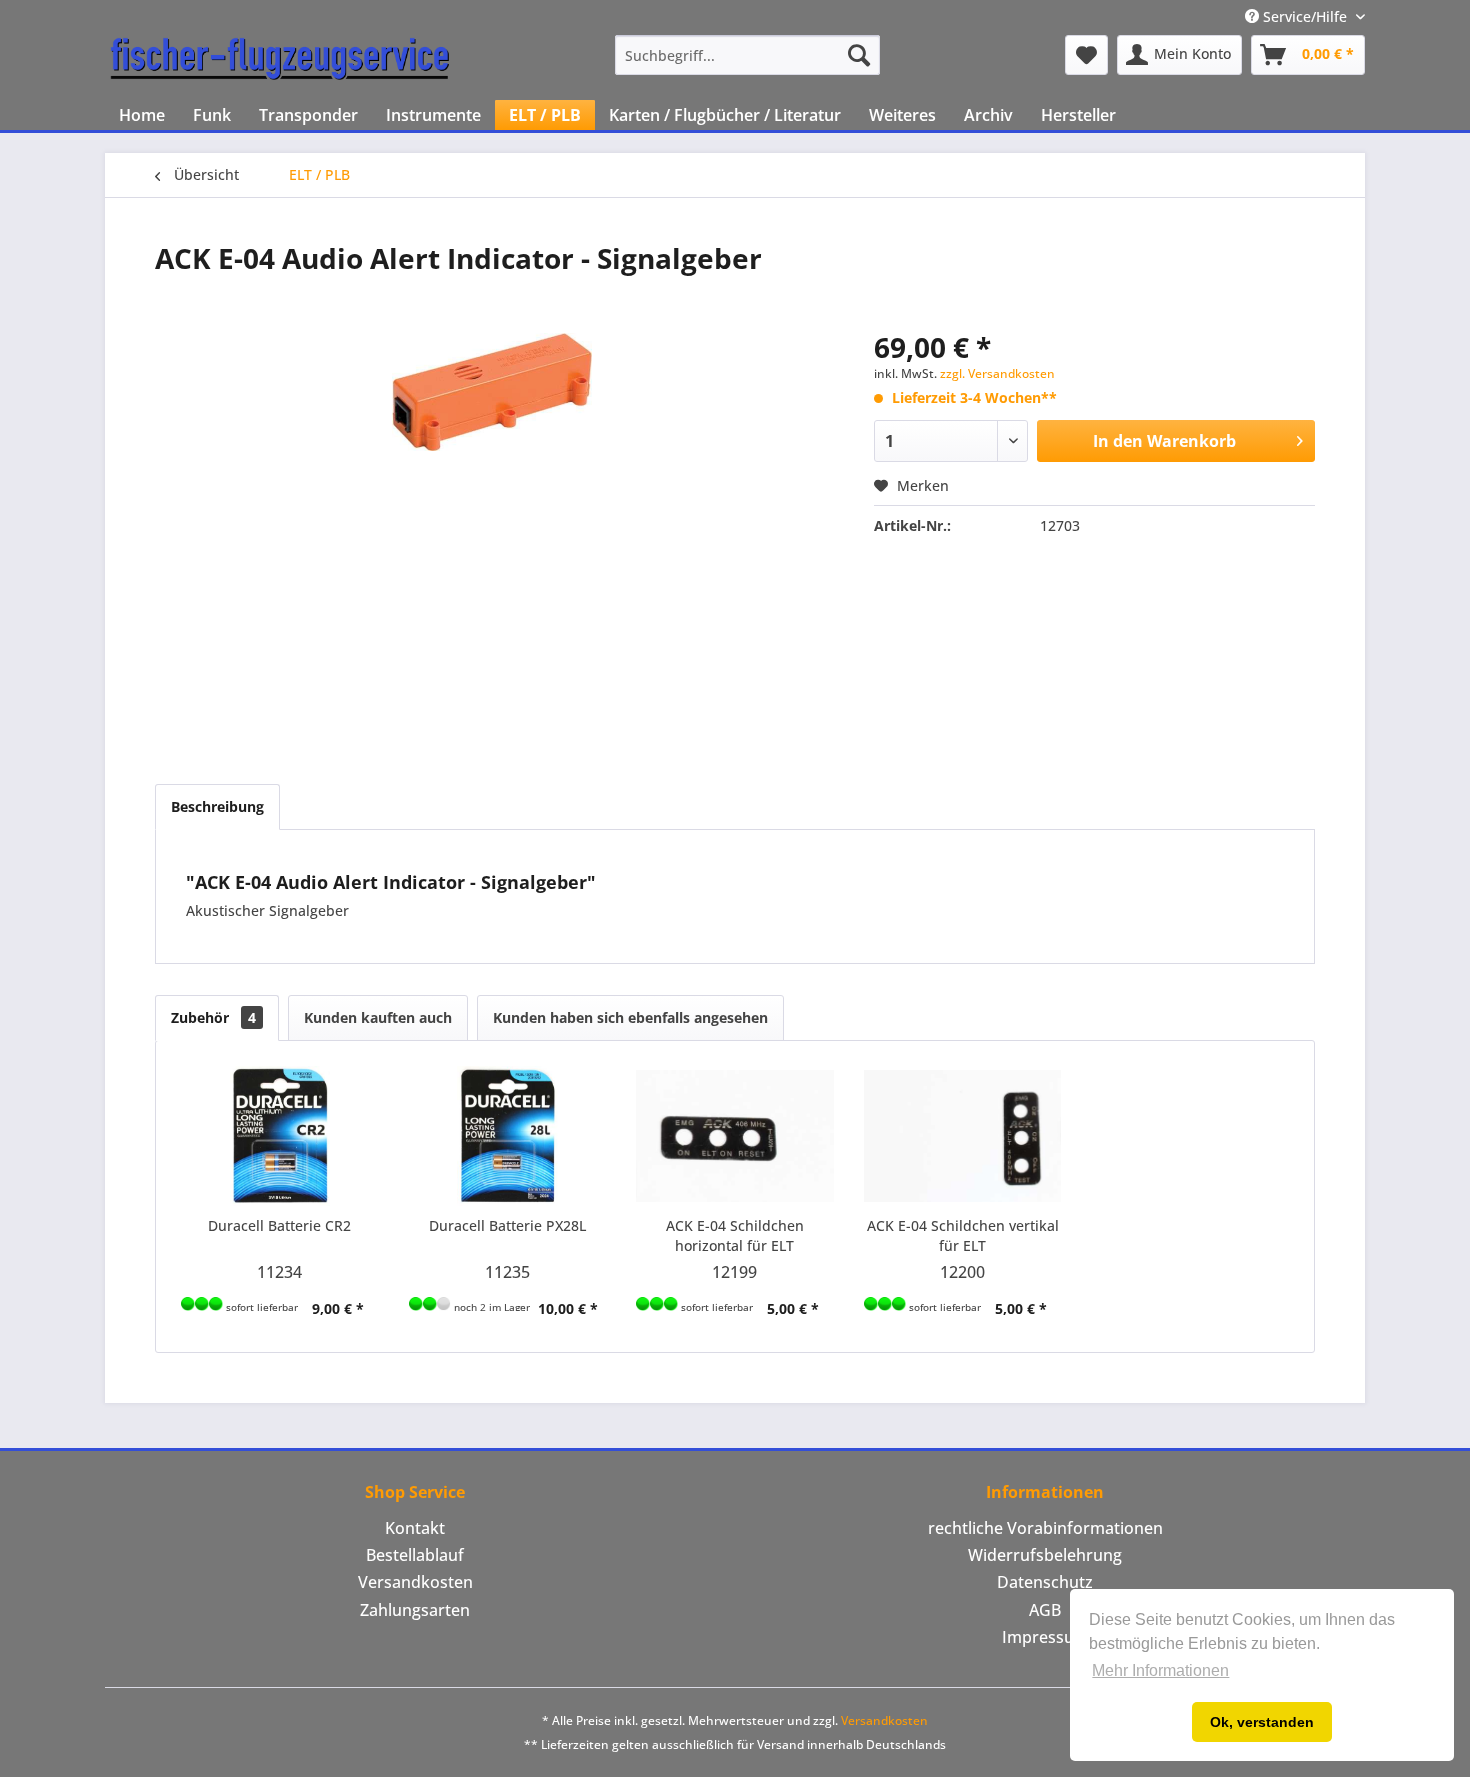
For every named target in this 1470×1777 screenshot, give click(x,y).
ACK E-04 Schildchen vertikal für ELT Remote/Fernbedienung (963, 1236)
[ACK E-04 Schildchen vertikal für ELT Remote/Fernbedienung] (963, 1136)
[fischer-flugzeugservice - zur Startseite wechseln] (280, 60)
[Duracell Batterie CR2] (280, 1136)
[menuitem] (747, 55)
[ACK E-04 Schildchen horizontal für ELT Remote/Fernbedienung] (735, 1136)
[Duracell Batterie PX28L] (508, 1136)
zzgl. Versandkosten (997, 373)
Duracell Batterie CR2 (279, 1225)
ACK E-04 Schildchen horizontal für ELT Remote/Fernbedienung (734, 1236)
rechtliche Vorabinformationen (1045, 1528)
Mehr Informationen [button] (1160, 1670)
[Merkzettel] (1086, 55)
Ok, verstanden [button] (1262, 1722)
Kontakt (415, 1528)
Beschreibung (217, 806)
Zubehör (213, 1017)
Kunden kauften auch (378, 1017)
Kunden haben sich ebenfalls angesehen (630, 1017)
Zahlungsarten (415, 1610)
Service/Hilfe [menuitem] (1305, 16)
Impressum (1045, 1637)
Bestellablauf (415, 1555)
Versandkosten (415, 1582)
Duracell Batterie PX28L (507, 1225)
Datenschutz (1045, 1582)
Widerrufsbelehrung (1045, 1555)
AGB (1045, 1610)
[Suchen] (859, 55)
